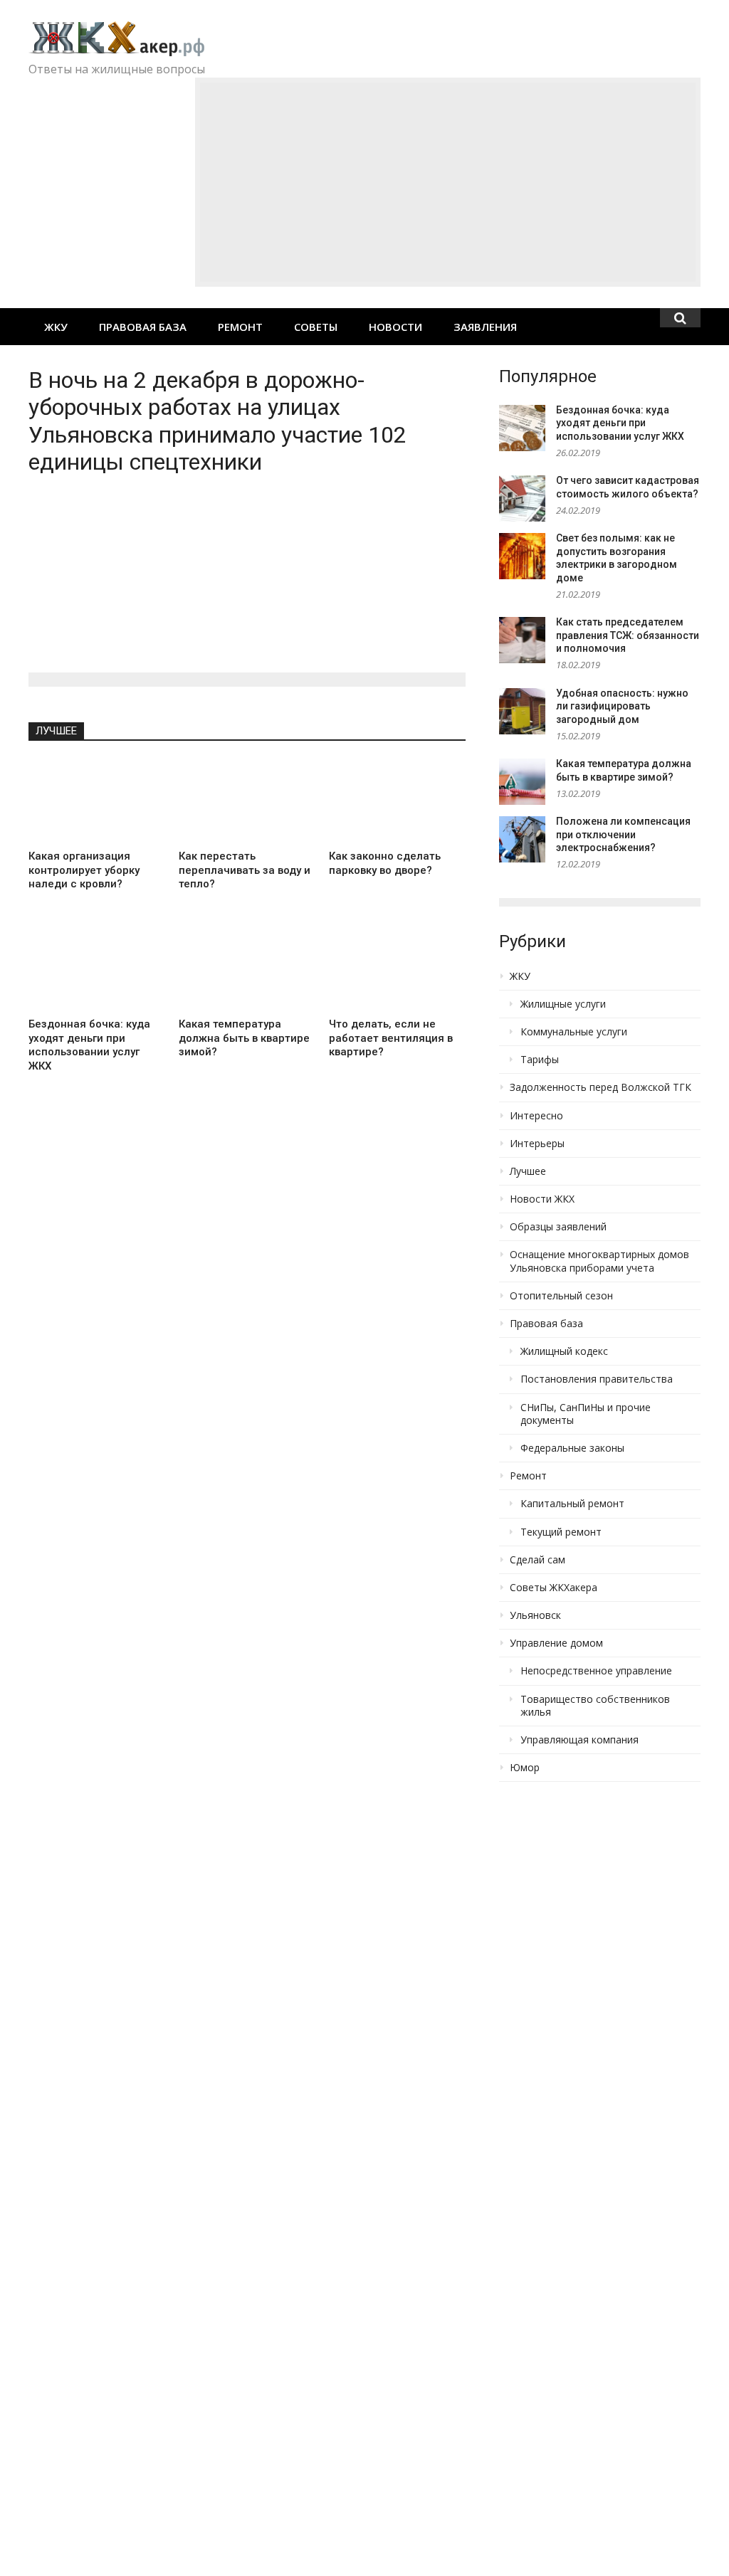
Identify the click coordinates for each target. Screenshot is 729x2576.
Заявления (485, 327)
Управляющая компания (579, 1740)
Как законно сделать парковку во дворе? (385, 863)
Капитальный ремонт (572, 1504)
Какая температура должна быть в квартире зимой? (244, 1038)
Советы (316, 327)
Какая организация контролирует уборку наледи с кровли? (84, 870)
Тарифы (540, 1060)
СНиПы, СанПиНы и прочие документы (586, 1414)
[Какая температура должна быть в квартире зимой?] (247, 969)
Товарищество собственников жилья (595, 1706)
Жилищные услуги (563, 1004)
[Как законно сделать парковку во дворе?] (397, 801)
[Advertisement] (448, 182)
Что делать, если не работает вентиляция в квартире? (391, 1038)
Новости (395, 327)
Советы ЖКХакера (554, 1588)
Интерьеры (537, 1144)
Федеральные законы (572, 1448)
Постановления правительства (597, 1379)
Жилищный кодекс (564, 1351)
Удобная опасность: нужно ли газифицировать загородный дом (622, 706)
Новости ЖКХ (542, 1199)
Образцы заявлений (558, 1227)
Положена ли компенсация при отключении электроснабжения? (623, 834)
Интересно (536, 1116)
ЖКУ (56, 327)
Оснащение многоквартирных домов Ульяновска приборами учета (599, 1261)
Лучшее (56, 731)
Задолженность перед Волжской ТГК (600, 1087)
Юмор (525, 1768)
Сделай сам (537, 1560)
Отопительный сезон (561, 1296)
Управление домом (556, 1643)
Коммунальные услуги (574, 1032)
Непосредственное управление (596, 1671)
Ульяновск (535, 1615)
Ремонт (240, 327)
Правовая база (143, 327)
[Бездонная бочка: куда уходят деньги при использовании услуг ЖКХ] (96, 969)
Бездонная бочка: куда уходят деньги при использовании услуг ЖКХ (89, 1045)
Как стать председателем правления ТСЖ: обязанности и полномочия (628, 635)
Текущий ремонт (561, 1532)
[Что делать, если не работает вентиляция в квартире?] (397, 969)
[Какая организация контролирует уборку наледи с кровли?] (96, 801)
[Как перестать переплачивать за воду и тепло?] (247, 801)
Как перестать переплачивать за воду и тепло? (245, 870)
